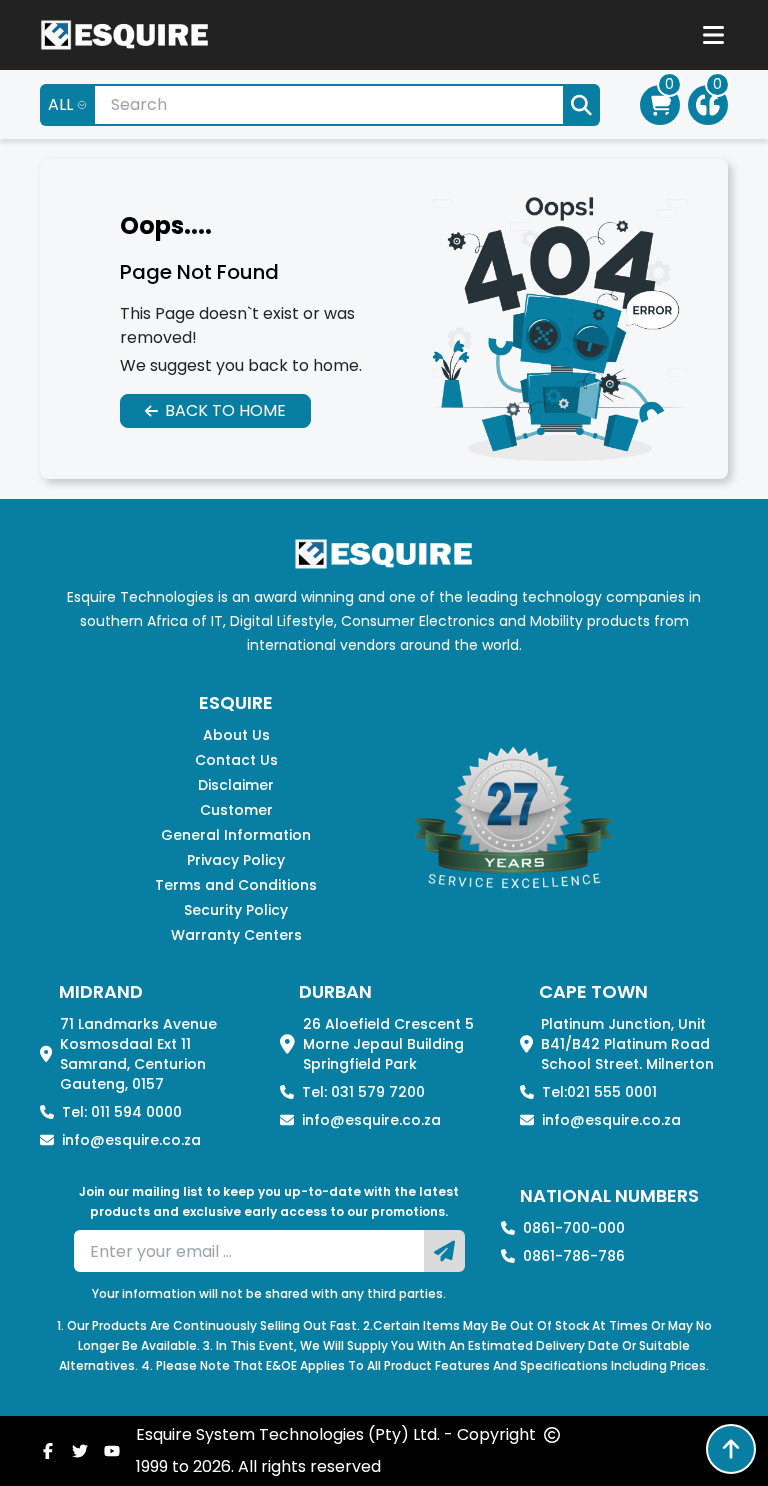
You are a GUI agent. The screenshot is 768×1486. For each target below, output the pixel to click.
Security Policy (236, 910)
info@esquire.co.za (131, 1140)
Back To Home (225, 410)
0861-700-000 (574, 1228)
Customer (236, 810)
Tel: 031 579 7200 (363, 1092)
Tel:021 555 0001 (599, 1092)
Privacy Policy (236, 860)
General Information (236, 835)
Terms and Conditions (236, 885)
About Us (236, 735)
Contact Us (236, 760)
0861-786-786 (574, 1256)
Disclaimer (236, 785)
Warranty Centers (236, 935)
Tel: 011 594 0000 (122, 1112)
